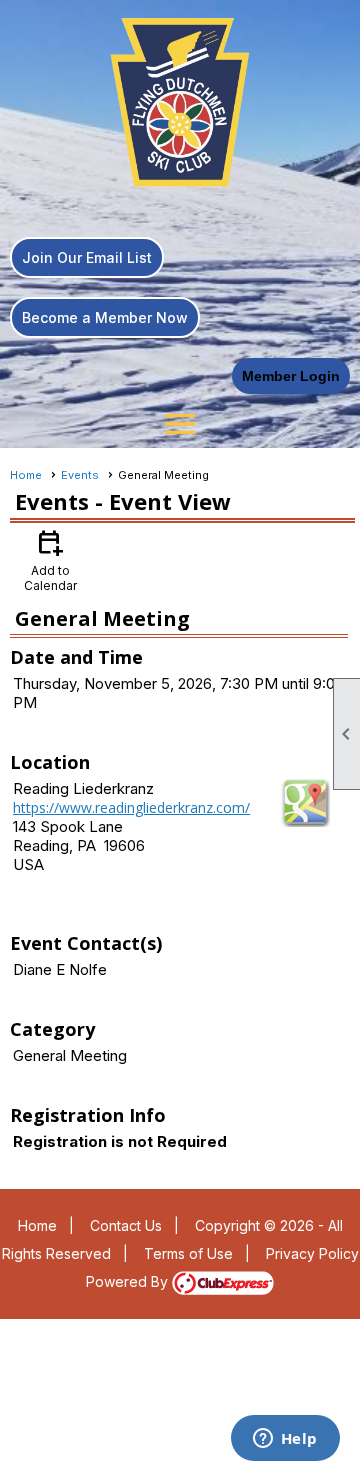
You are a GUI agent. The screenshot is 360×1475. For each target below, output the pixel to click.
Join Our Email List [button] (87, 257)
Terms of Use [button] (188, 1253)
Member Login (291, 376)
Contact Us (126, 1225)
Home (26, 475)
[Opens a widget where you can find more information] (285, 1440)
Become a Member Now (105, 317)
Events (80, 475)
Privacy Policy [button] (312, 1253)
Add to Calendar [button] (50, 559)
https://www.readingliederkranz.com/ (131, 807)
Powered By (129, 1281)
